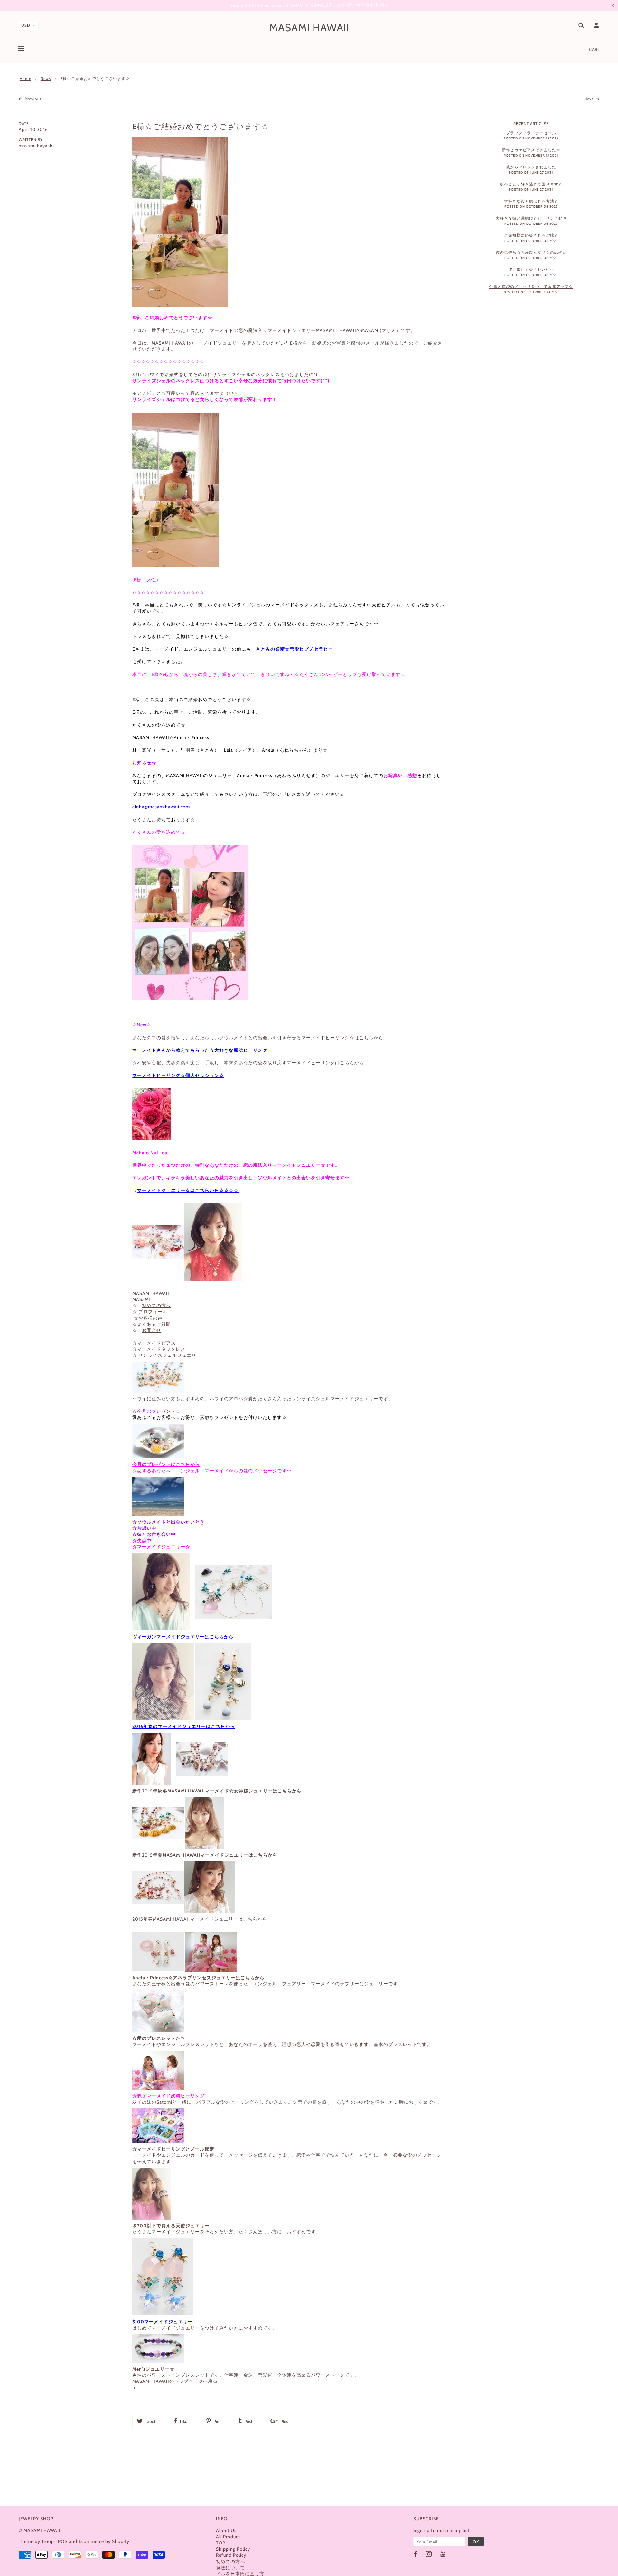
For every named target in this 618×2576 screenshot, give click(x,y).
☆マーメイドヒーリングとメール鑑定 (173, 2149)
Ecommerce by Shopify (104, 2541)
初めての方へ (230, 2562)
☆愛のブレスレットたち (159, 2038)
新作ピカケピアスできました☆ (531, 150)
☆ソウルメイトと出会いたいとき (169, 1522)
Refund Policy (231, 2555)
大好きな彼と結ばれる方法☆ (531, 201)
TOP (221, 2543)
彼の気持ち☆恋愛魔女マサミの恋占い (531, 252)
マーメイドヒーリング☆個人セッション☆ (178, 1075)
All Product (228, 2537)
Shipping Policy (233, 2549)
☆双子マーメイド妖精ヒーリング (169, 2096)
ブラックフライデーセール (531, 133)
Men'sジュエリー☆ (153, 2369)
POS (63, 2541)
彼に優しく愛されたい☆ (531, 269)
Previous (33, 99)
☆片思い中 (144, 1528)
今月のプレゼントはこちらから (166, 1464)
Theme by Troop (36, 2541)
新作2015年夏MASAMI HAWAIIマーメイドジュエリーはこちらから (205, 1855)
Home (25, 78)
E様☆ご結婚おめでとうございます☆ (201, 126)
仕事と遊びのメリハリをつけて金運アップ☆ (531, 286)
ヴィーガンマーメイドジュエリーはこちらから (183, 1637)
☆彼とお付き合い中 (154, 1534)
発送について (230, 2568)
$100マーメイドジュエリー (162, 2322)
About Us (226, 2530)
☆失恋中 (142, 1541)
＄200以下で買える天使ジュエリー (171, 2226)
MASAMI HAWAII (309, 27)
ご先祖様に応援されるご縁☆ (531, 235)
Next (589, 99)
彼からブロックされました (531, 167)
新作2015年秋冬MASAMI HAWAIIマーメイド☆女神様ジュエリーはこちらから (217, 1791)
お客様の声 (150, 1318)
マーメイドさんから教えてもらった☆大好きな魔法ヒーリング (200, 1050)
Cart (595, 49)
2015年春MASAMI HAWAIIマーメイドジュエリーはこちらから (200, 1919)
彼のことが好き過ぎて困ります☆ (531, 184)
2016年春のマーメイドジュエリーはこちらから (184, 1726)
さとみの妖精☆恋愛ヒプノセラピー (295, 649)
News (46, 78)
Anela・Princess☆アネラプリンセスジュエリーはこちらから (198, 1978)
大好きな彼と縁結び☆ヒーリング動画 (531, 218)
